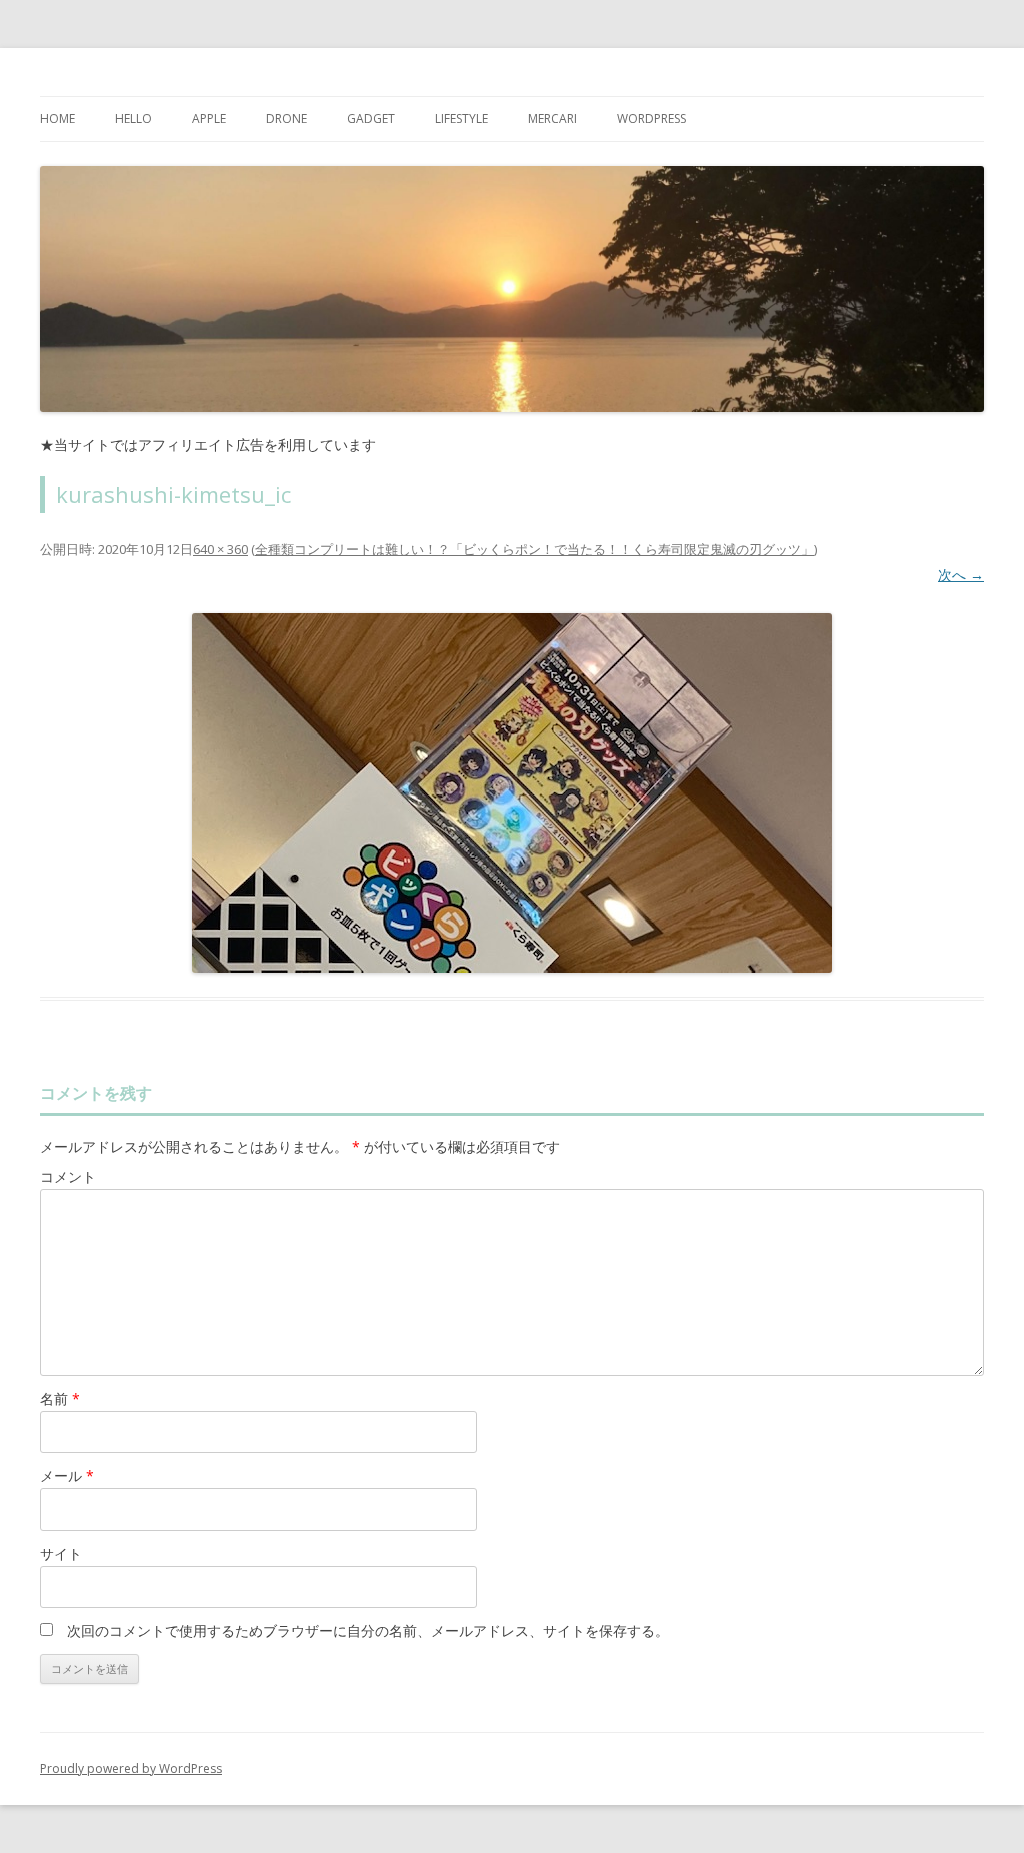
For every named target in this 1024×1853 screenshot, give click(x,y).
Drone (286, 118)
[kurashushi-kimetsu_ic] (512, 793)
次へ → (961, 574)
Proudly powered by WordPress (131, 1768)
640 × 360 (220, 549)
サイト (61, 1553)
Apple (209, 118)
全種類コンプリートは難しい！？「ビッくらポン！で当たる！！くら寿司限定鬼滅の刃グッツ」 (534, 549)
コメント (68, 1176)
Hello (133, 118)
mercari (552, 118)
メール (67, 1475)
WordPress (651, 118)
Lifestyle (461, 118)
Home (57, 118)
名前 (60, 1398)
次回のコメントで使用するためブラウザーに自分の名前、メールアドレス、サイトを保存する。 (368, 1630)
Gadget (371, 118)
